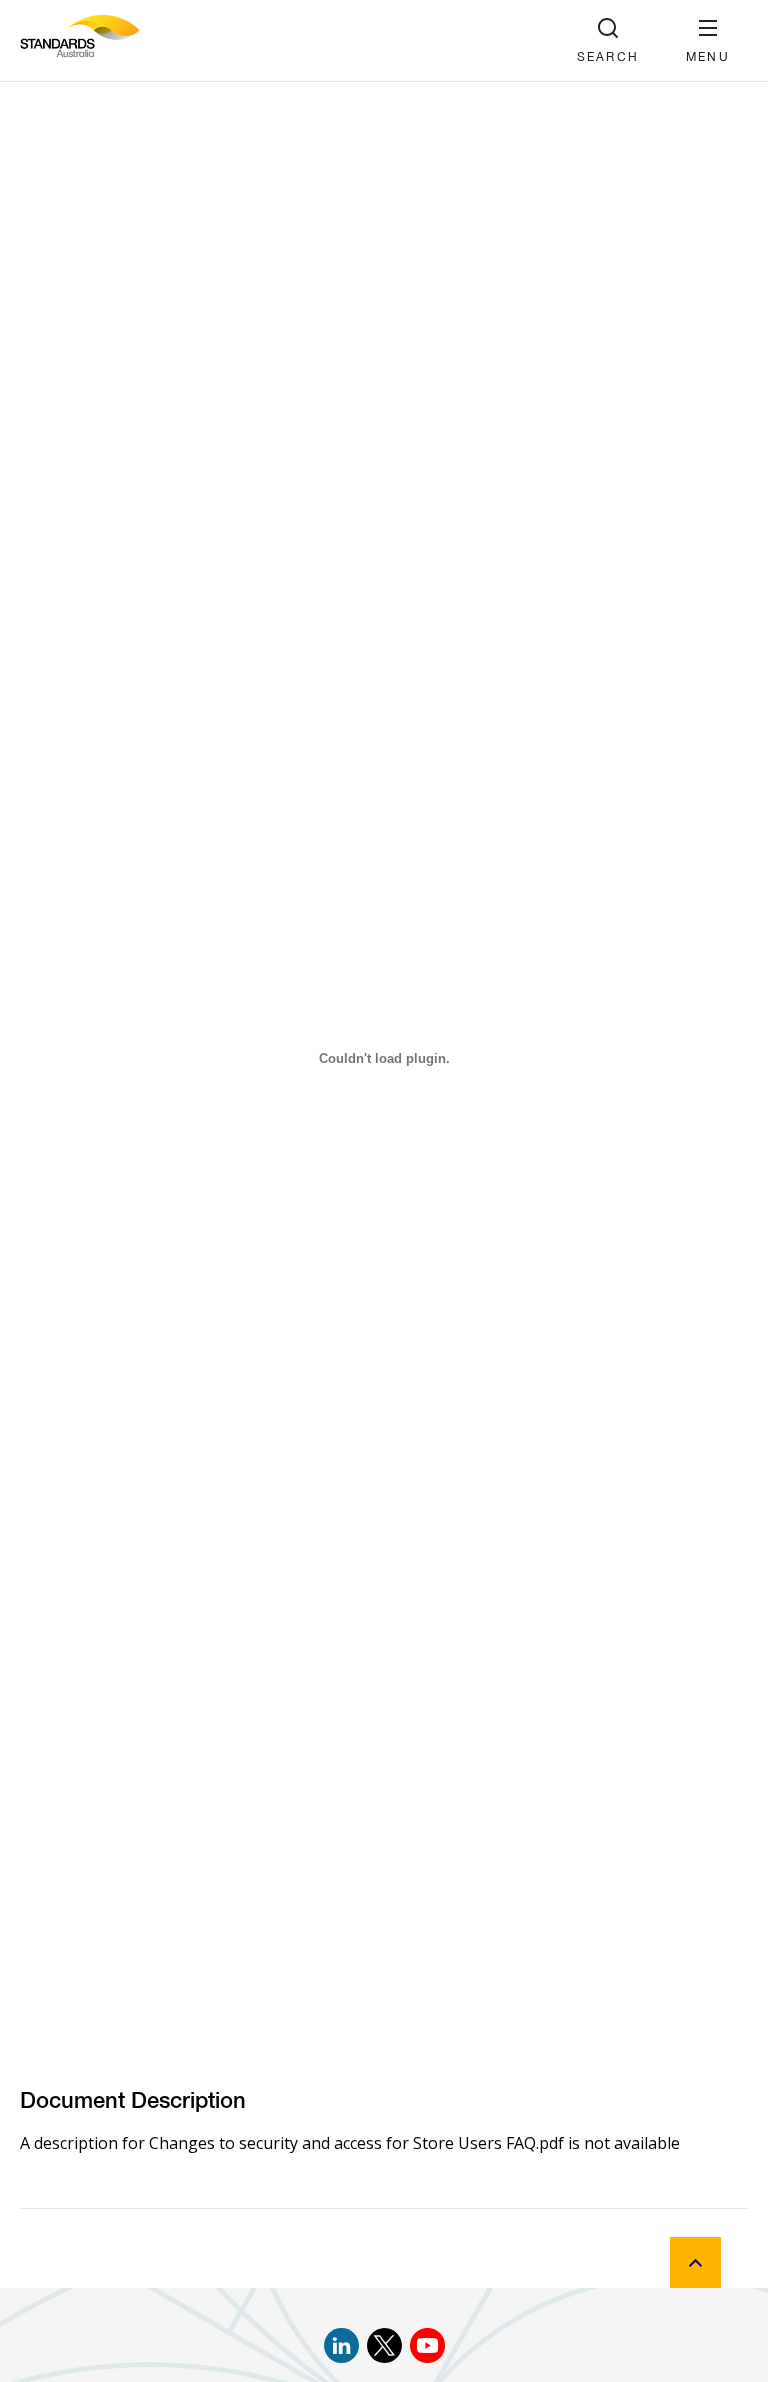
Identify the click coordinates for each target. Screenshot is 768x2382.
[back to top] (695, 2262)
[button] (708, 40)
